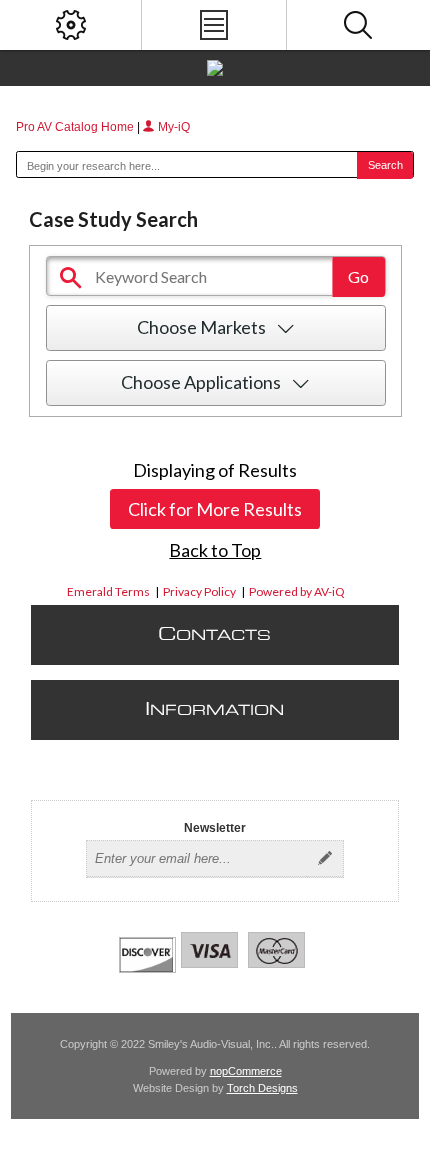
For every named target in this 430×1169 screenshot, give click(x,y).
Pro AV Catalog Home (76, 127)
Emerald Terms (108, 591)
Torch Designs (262, 1088)
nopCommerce (246, 1071)
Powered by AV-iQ (297, 591)
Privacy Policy (199, 591)
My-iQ (172, 127)
